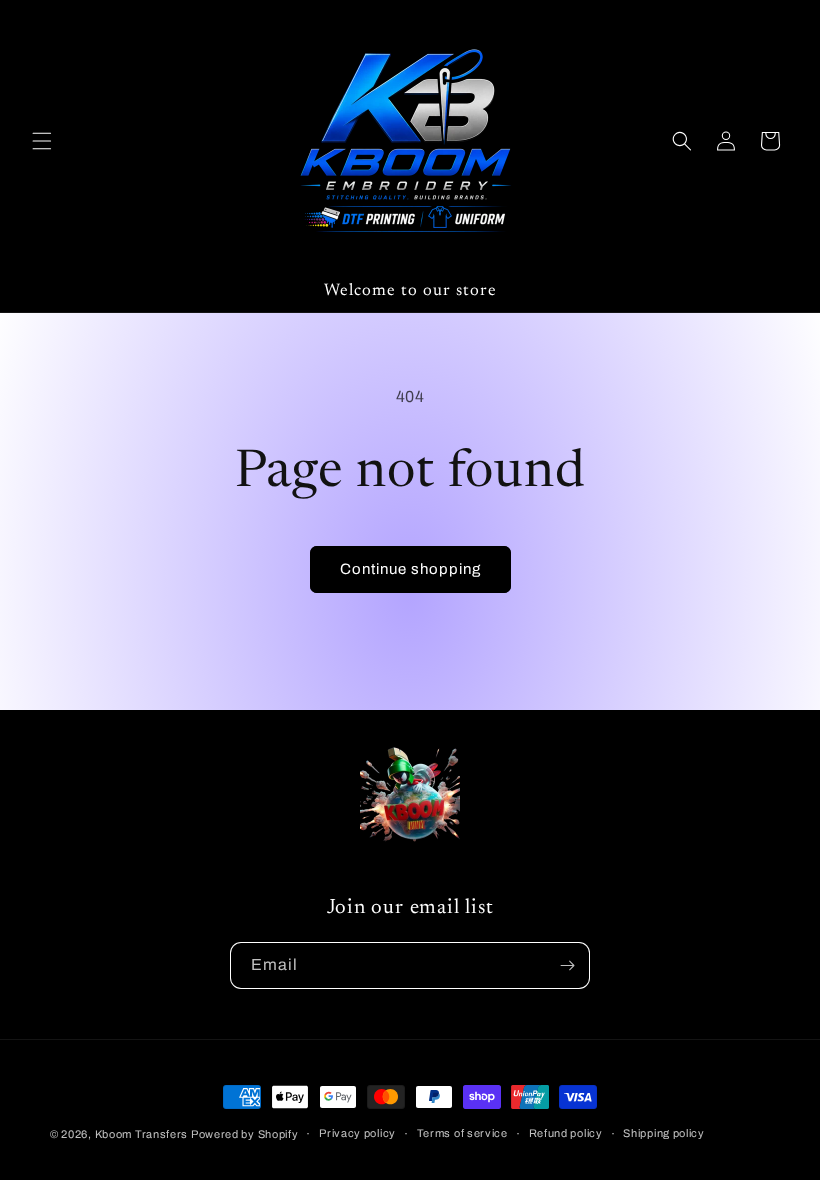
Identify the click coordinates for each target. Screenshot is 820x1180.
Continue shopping (410, 569)
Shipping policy (664, 1133)
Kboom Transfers (143, 1134)
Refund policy (566, 1133)
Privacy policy (357, 1133)
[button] (42, 141)
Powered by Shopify (245, 1134)
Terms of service (462, 1133)
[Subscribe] (567, 965)
